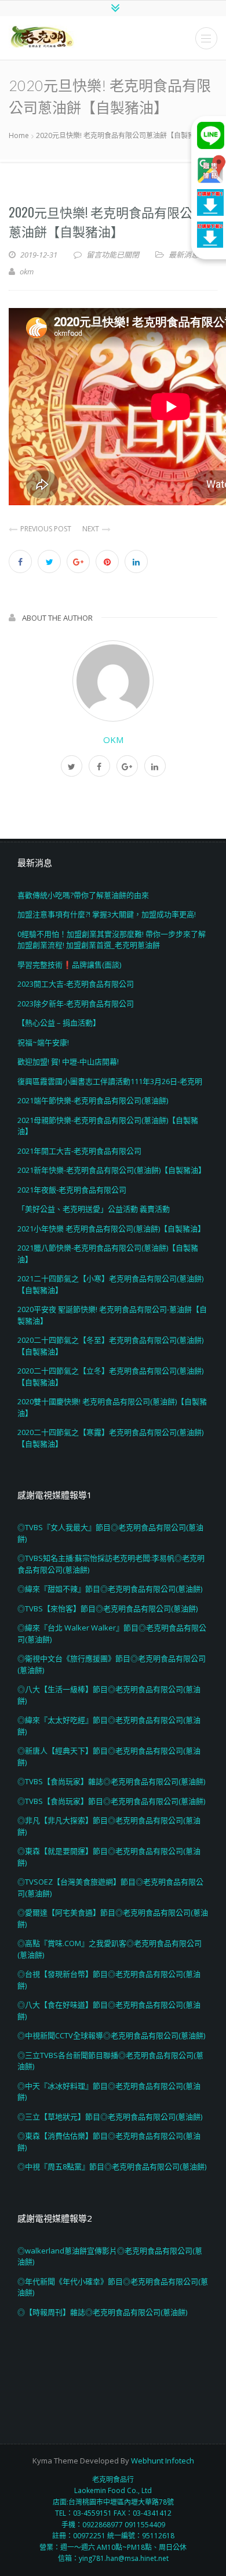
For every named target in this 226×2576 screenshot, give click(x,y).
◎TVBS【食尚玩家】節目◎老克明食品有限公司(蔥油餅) (111, 1801)
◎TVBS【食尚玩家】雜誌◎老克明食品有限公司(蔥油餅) (111, 1781)
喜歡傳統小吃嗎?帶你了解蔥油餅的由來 (83, 895)
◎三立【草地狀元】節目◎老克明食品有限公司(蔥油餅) (110, 2117)
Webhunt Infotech (163, 2461)
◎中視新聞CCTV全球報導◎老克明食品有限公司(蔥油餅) (111, 2035)
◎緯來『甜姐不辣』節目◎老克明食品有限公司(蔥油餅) (110, 1589)
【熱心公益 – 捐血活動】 (59, 1023)
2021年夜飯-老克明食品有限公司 (72, 1190)
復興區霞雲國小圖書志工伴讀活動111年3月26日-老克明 (110, 1081)
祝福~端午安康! (43, 1042)
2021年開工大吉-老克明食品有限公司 (79, 1151)
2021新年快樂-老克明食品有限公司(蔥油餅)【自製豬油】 (112, 1170)
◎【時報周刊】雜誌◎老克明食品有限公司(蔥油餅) (102, 2312)
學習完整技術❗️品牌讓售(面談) (69, 965)
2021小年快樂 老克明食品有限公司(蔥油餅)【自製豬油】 (111, 1229)
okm (113, 740)
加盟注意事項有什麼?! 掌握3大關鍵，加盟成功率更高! (107, 914)
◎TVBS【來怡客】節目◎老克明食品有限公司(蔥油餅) (107, 1608)
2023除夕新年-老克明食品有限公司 (76, 1003)
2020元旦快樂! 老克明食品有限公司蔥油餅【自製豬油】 (107, 221)
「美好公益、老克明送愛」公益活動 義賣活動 (94, 1209)
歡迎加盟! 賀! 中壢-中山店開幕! (68, 1061)
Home (19, 135)
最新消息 (184, 255)
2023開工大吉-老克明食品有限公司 (76, 984)
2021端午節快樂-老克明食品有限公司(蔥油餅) (93, 1100)
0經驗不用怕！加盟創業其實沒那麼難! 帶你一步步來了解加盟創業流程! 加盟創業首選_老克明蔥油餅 (112, 940)
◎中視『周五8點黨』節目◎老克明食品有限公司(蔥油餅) (112, 2166)
